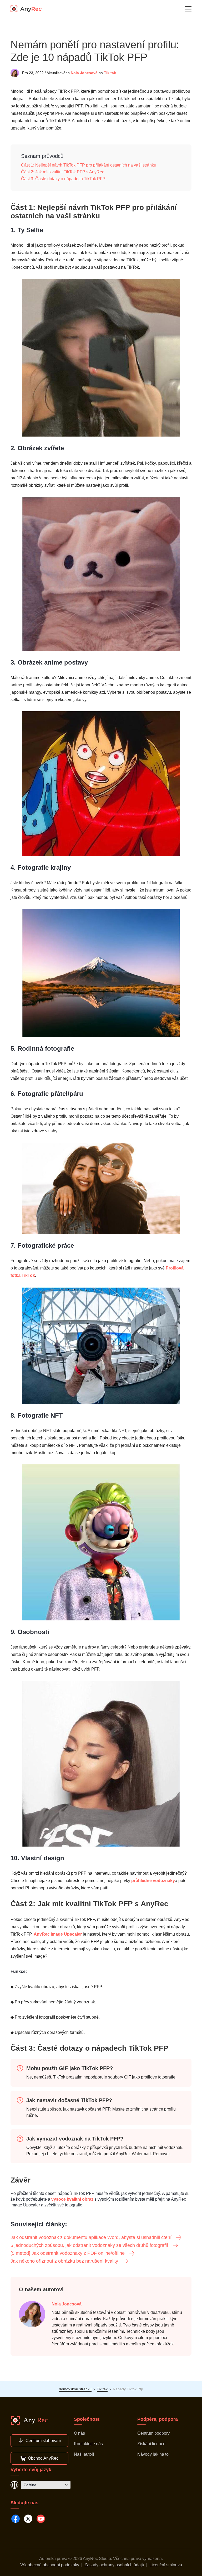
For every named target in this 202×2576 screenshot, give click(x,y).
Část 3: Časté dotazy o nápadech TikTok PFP (63, 179)
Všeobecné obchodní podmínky (50, 2565)
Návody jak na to (153, 2454)
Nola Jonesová (84, 73)
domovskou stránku (75, 2389)
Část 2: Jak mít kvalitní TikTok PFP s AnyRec (63, 172)
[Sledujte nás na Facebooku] (16, 2519)
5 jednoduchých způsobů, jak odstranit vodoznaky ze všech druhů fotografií (89, 2245)
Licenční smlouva (166, 2565)
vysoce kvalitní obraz (72, 2199)
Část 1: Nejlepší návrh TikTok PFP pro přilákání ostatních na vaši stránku (89, 165)
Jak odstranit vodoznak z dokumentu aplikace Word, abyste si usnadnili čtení (91, 2237)
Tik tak (110, 73)
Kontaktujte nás (88, 2444)
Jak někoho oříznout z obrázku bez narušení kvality (64, 2261)
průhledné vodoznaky (153, 1881)
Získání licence (151, 2444)
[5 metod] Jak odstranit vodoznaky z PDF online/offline (68, 2253)
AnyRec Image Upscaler (58, 1934)
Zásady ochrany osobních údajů (114, 2565)
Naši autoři (84, 2454)
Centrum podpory (153, 2433)
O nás (79, 2433)
